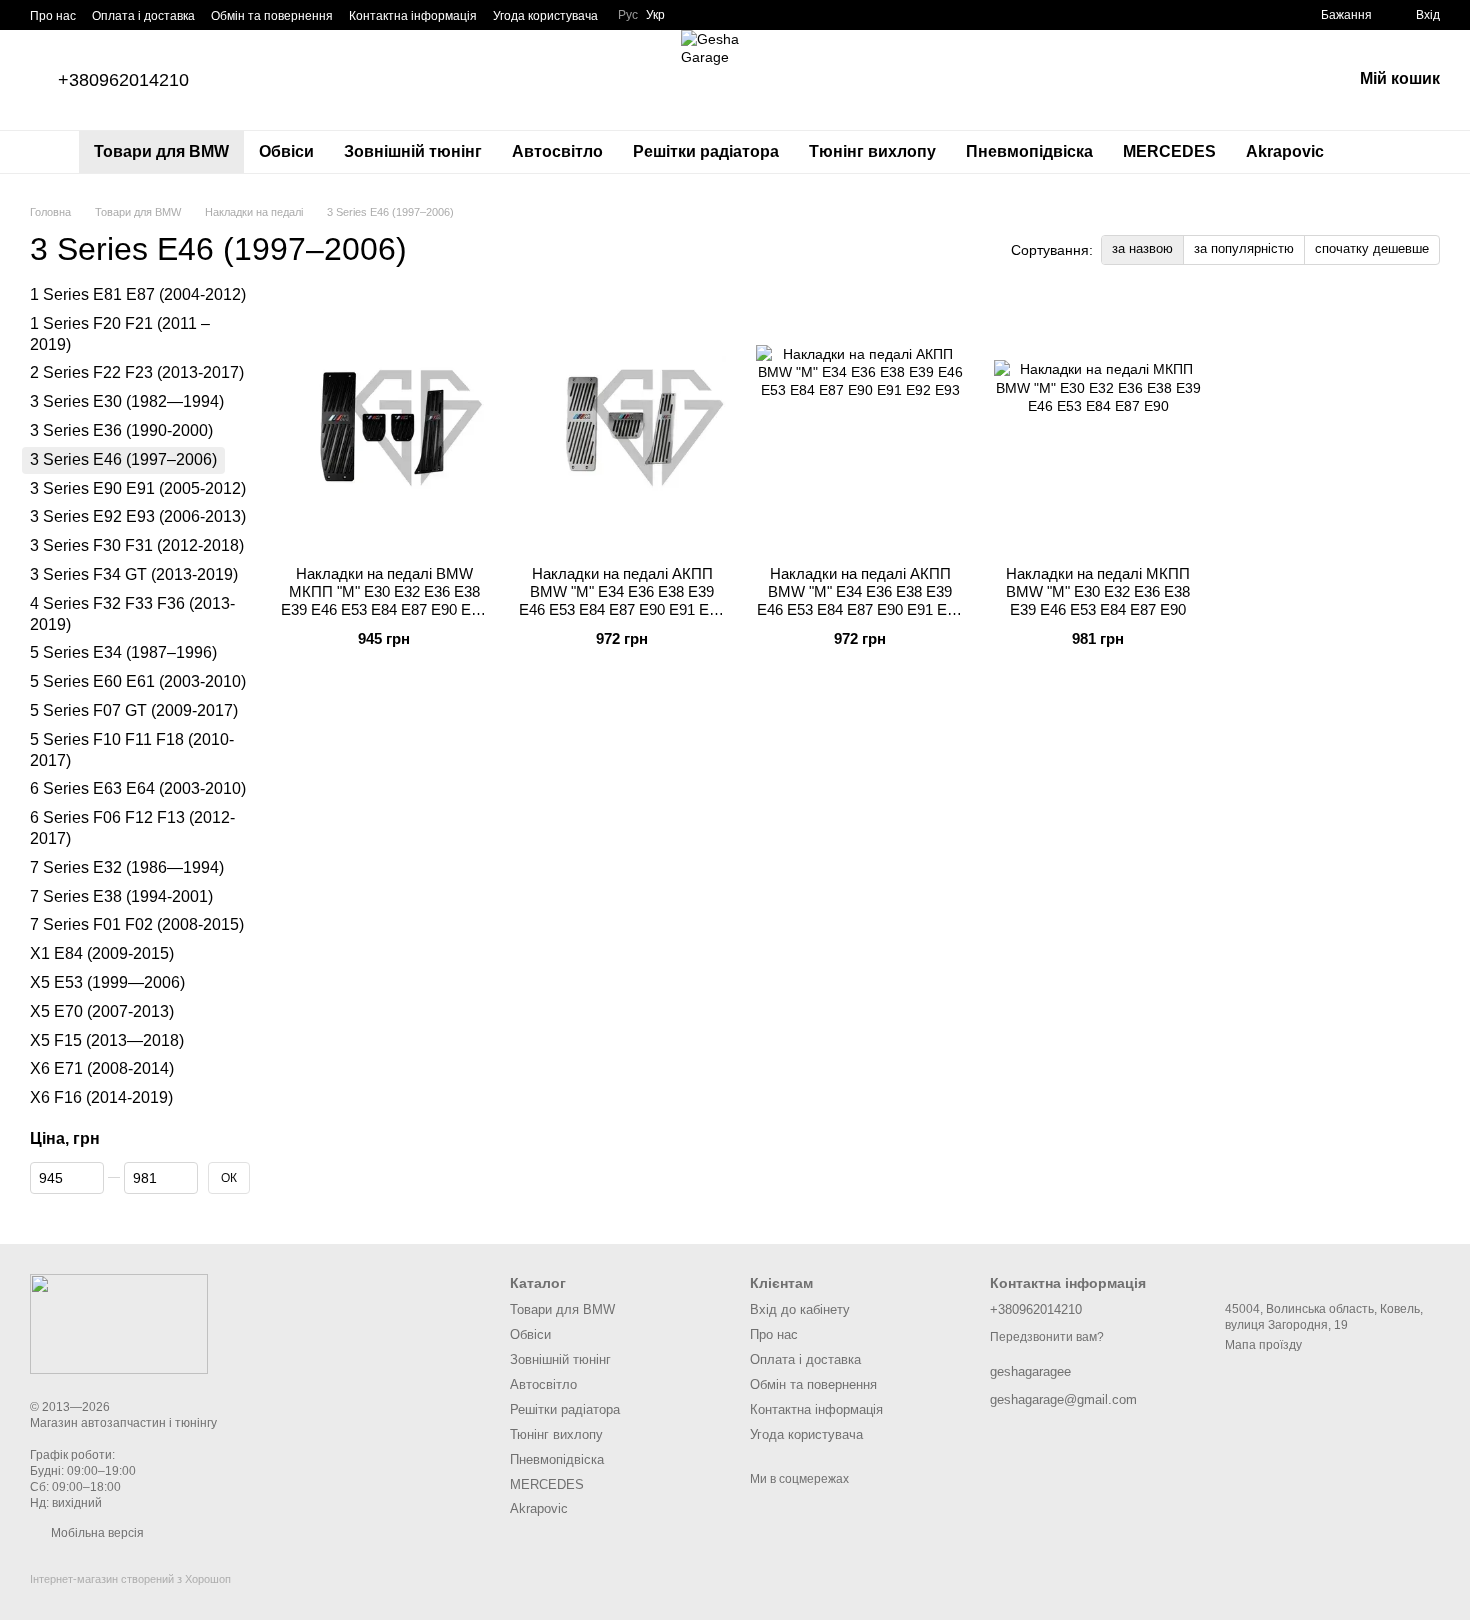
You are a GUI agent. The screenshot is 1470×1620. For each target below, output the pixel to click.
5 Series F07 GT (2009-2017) (134, 710)
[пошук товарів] (1375, 152)
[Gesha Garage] (119, 1323)
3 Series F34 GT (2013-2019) (134, 574)
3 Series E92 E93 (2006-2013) (138, 517)
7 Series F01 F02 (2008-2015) (137, 925)
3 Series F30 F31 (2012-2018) (137, 545)
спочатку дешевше (1372, 248)
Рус (628, 15)
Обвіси (286, 151)
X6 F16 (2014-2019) (101, 1097)
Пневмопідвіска (1029, 151)
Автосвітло (557, 151)
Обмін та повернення (272, 16)
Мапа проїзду (1263, 1345)
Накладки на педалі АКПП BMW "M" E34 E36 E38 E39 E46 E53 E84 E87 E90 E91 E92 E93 (622, 600)
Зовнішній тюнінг (413, 151)
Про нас (53, 16)
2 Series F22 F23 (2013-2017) (137, 373)
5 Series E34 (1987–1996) (123, 653)
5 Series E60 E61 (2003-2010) (138, 681)
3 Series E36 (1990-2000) (121, 430)
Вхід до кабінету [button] (800, 1309)
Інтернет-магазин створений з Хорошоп (130, 1579)
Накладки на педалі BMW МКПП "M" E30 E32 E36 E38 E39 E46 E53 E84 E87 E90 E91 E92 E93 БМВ (384, 600)
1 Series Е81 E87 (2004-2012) (138, 294)
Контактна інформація (413, 16)
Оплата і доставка (143, 16)
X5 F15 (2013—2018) (107, 1040)
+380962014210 (123, 80)
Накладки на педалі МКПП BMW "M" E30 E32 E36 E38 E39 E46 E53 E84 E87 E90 (1098, 591)
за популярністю (1244, 248)
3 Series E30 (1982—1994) (127, 401)
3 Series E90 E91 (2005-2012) (138, 488)
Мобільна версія (96, 1533)
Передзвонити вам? (1047, 1337)
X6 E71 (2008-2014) (102, 1068)
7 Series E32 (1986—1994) (127, 867)
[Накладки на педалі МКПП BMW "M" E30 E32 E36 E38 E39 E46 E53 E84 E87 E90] (1098, 425)
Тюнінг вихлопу (872, 151)
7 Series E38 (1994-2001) (121, 896)
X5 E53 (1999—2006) (107, 982)
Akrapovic (1285, 151)
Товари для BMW (161, 151)
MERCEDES (1169, 151)
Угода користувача (545, 16)
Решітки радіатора (706, 151)
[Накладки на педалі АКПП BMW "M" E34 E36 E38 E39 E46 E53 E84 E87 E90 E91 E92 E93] (622, 425)
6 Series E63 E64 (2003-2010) (138, 789)
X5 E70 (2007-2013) (102, 1011)
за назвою (1142, 248)
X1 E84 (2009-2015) (102, 953)
